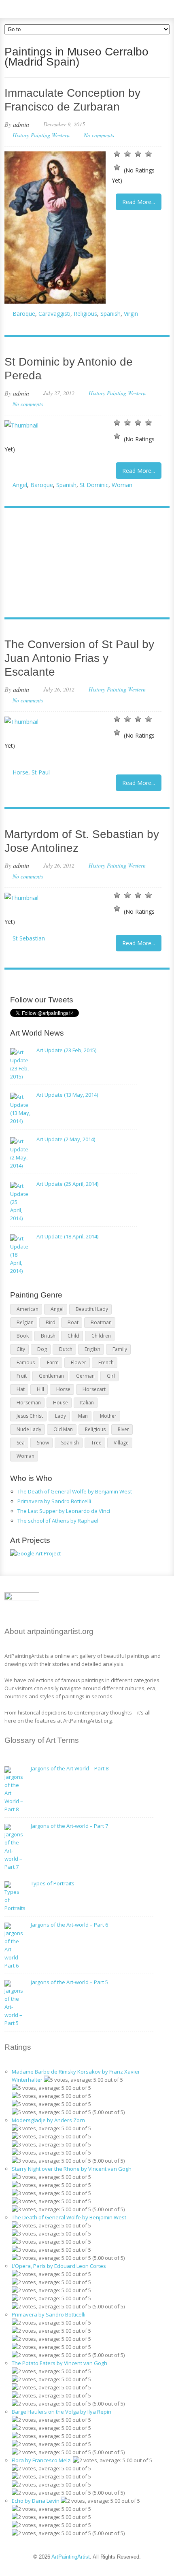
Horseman (29, 1403)
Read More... (139, 202)
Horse (20, 772)
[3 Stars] (138, 154)
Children (101, 1336)
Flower (79, 1362)
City (21, 1349)
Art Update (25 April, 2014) (67, 1184)
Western (61, 135)
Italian (87, 1403)
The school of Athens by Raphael (58, 1521)
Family (120, 1349)
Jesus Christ (30, 1416)
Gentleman (51, 1376)
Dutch (66, 1349)
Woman (122, 485)
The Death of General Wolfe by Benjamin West (75, 1491)
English (92, 1349)
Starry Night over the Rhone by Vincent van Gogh (72, 2169)
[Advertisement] (83, 564)
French (106, 1362)
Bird (51, 1322)
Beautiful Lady (92, 1309)
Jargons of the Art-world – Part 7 (69, 1826)
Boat (73, 1322)
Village (121, 1443)
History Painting (31, 135)
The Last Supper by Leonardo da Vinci (64, 1511)
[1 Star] (117, 154)
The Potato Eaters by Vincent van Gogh (59, 2363)
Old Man (63, 1429)
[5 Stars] (117, 167)
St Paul (41, 772)
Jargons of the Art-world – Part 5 (69, 1982)
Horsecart (94, 1389)
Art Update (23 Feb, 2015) (66, 1050)
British (48, 1336)
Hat (21, 1389)
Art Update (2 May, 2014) (66, 1139)
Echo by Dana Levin (36, 2501)
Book (23, 1336)
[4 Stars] (149, 154)
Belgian (25, 1322)
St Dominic (94, 485)
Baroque (24, 314)
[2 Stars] (127, 154)
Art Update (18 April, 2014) (67, 1236)
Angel (20, 485)
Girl (111, 1376)
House (60, 1403)
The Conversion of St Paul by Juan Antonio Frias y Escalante (79, 658)
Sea (21, 1443)
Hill (40, 1389)
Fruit (22, 1376)
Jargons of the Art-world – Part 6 (69, 1925)
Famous (26, 1362)
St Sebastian (29, 938)
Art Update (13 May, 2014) (67, 1095)
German (85, 1376)
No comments (99, 135)
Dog (42, 1349)
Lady (60, 1416)
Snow (43, 1443)
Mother (108, 1416)
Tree (96, 1443)
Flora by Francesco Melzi (42, 2460)
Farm (53, 1362)
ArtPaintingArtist (35, 8)
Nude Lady (29, 1429)
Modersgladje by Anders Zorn (48, 2120)
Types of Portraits (53, 1883)
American (28, 1309)
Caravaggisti (54, 314)
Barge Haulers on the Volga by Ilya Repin (62, 2412)
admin (21, 124)
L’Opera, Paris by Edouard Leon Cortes (59, 2266)
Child (73, 1336)
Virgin (131, 314)
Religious (85, 314)
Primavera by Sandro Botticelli (54, 1501)
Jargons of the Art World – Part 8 (70, 1768)
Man (83, 1416)
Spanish (110, 314)
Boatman (101, 1322)
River (123, 1429)
